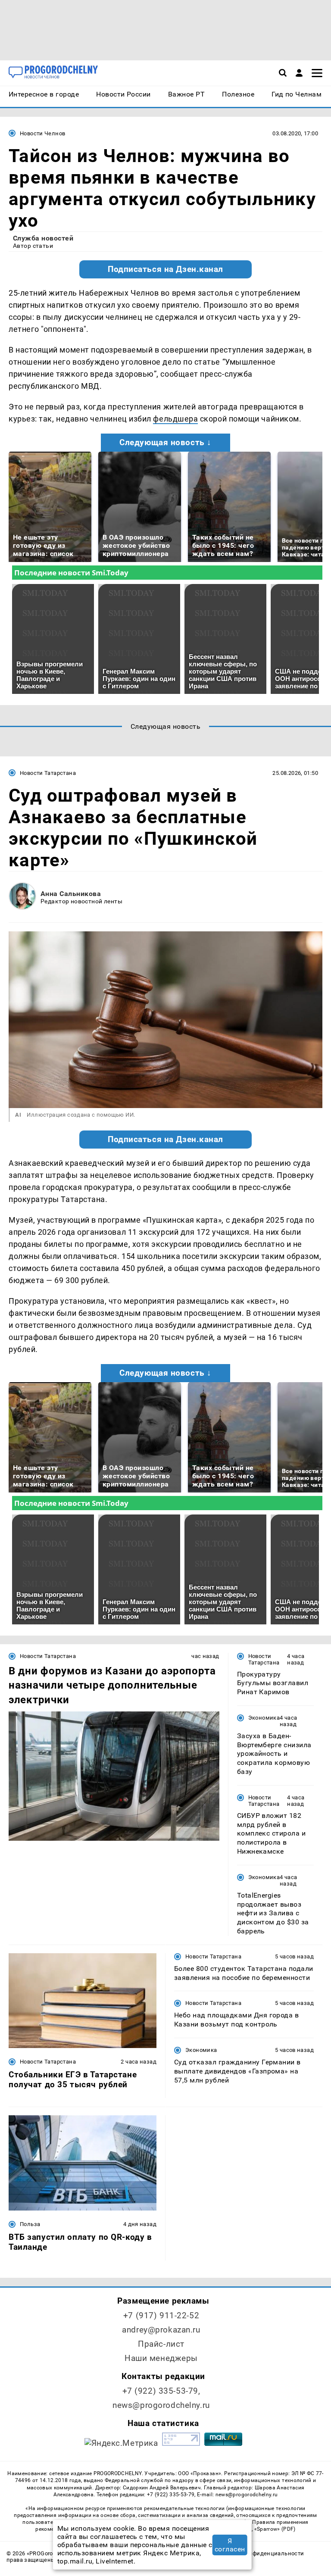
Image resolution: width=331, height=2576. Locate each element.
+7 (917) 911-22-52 (161, 2315)
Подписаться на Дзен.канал (165, 269)
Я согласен (230, 2545)
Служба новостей (43, 238)
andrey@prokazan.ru (161, 2330)
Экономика (264, 1718)
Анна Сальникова (71, 894)
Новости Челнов (42, 133)
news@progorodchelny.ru (161, 2405)
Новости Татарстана (48, 773)
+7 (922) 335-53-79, (161, 2391)
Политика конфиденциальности (259, 2553)
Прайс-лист (161, 2344)
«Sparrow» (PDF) (275, 2529)
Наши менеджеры (161, 2358)
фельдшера (175, 419)
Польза (30, 2224)
